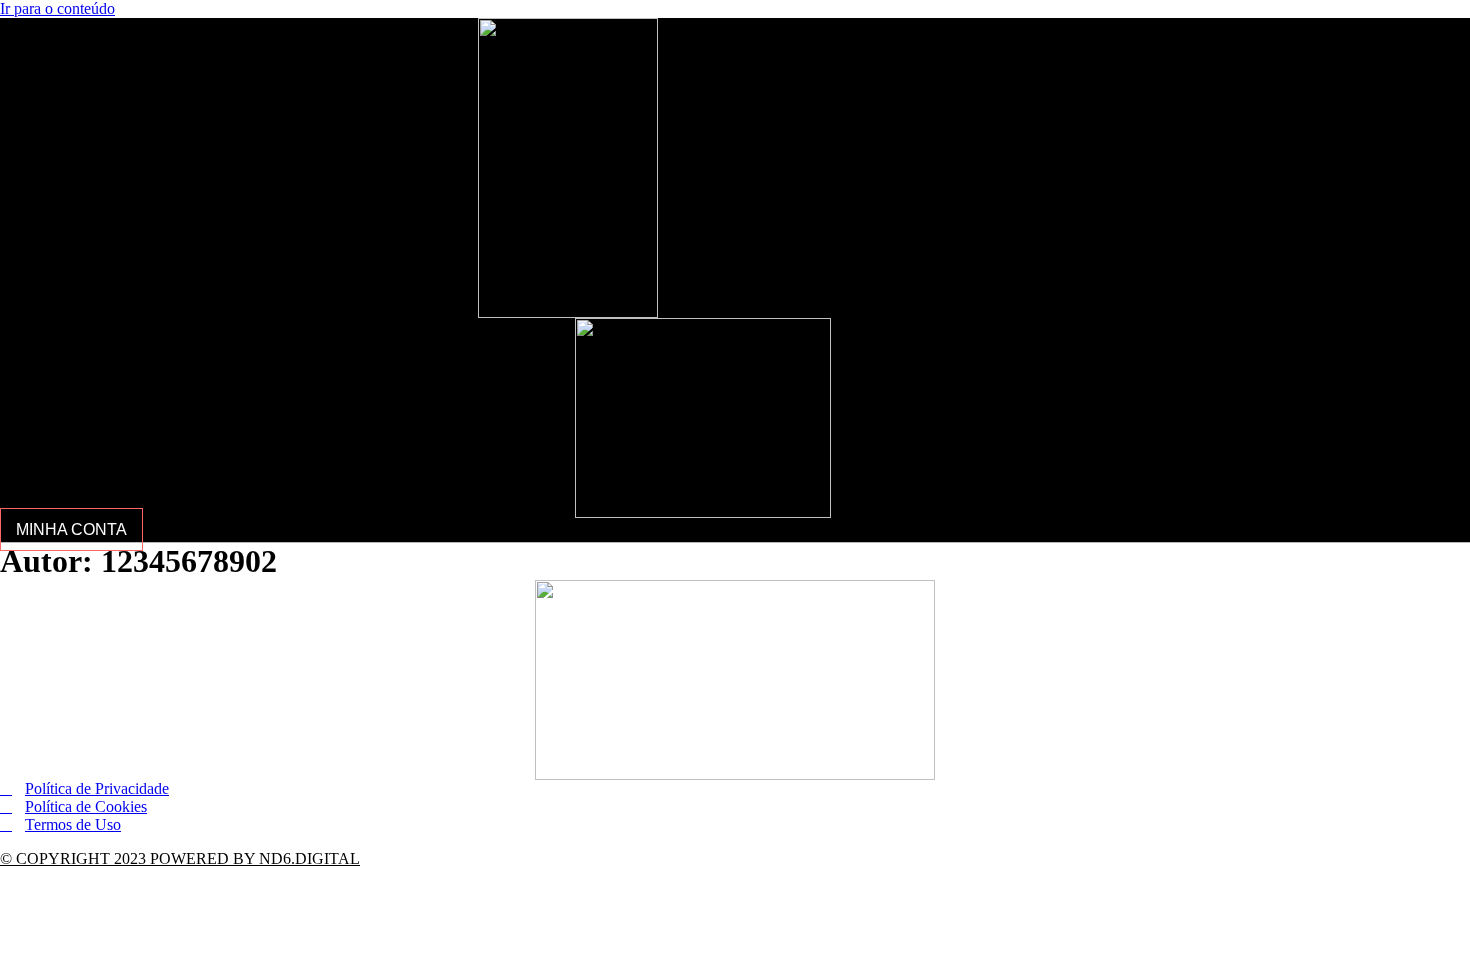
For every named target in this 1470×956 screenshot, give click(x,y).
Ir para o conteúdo (57, 8)
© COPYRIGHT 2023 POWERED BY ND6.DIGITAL (180, 858)
